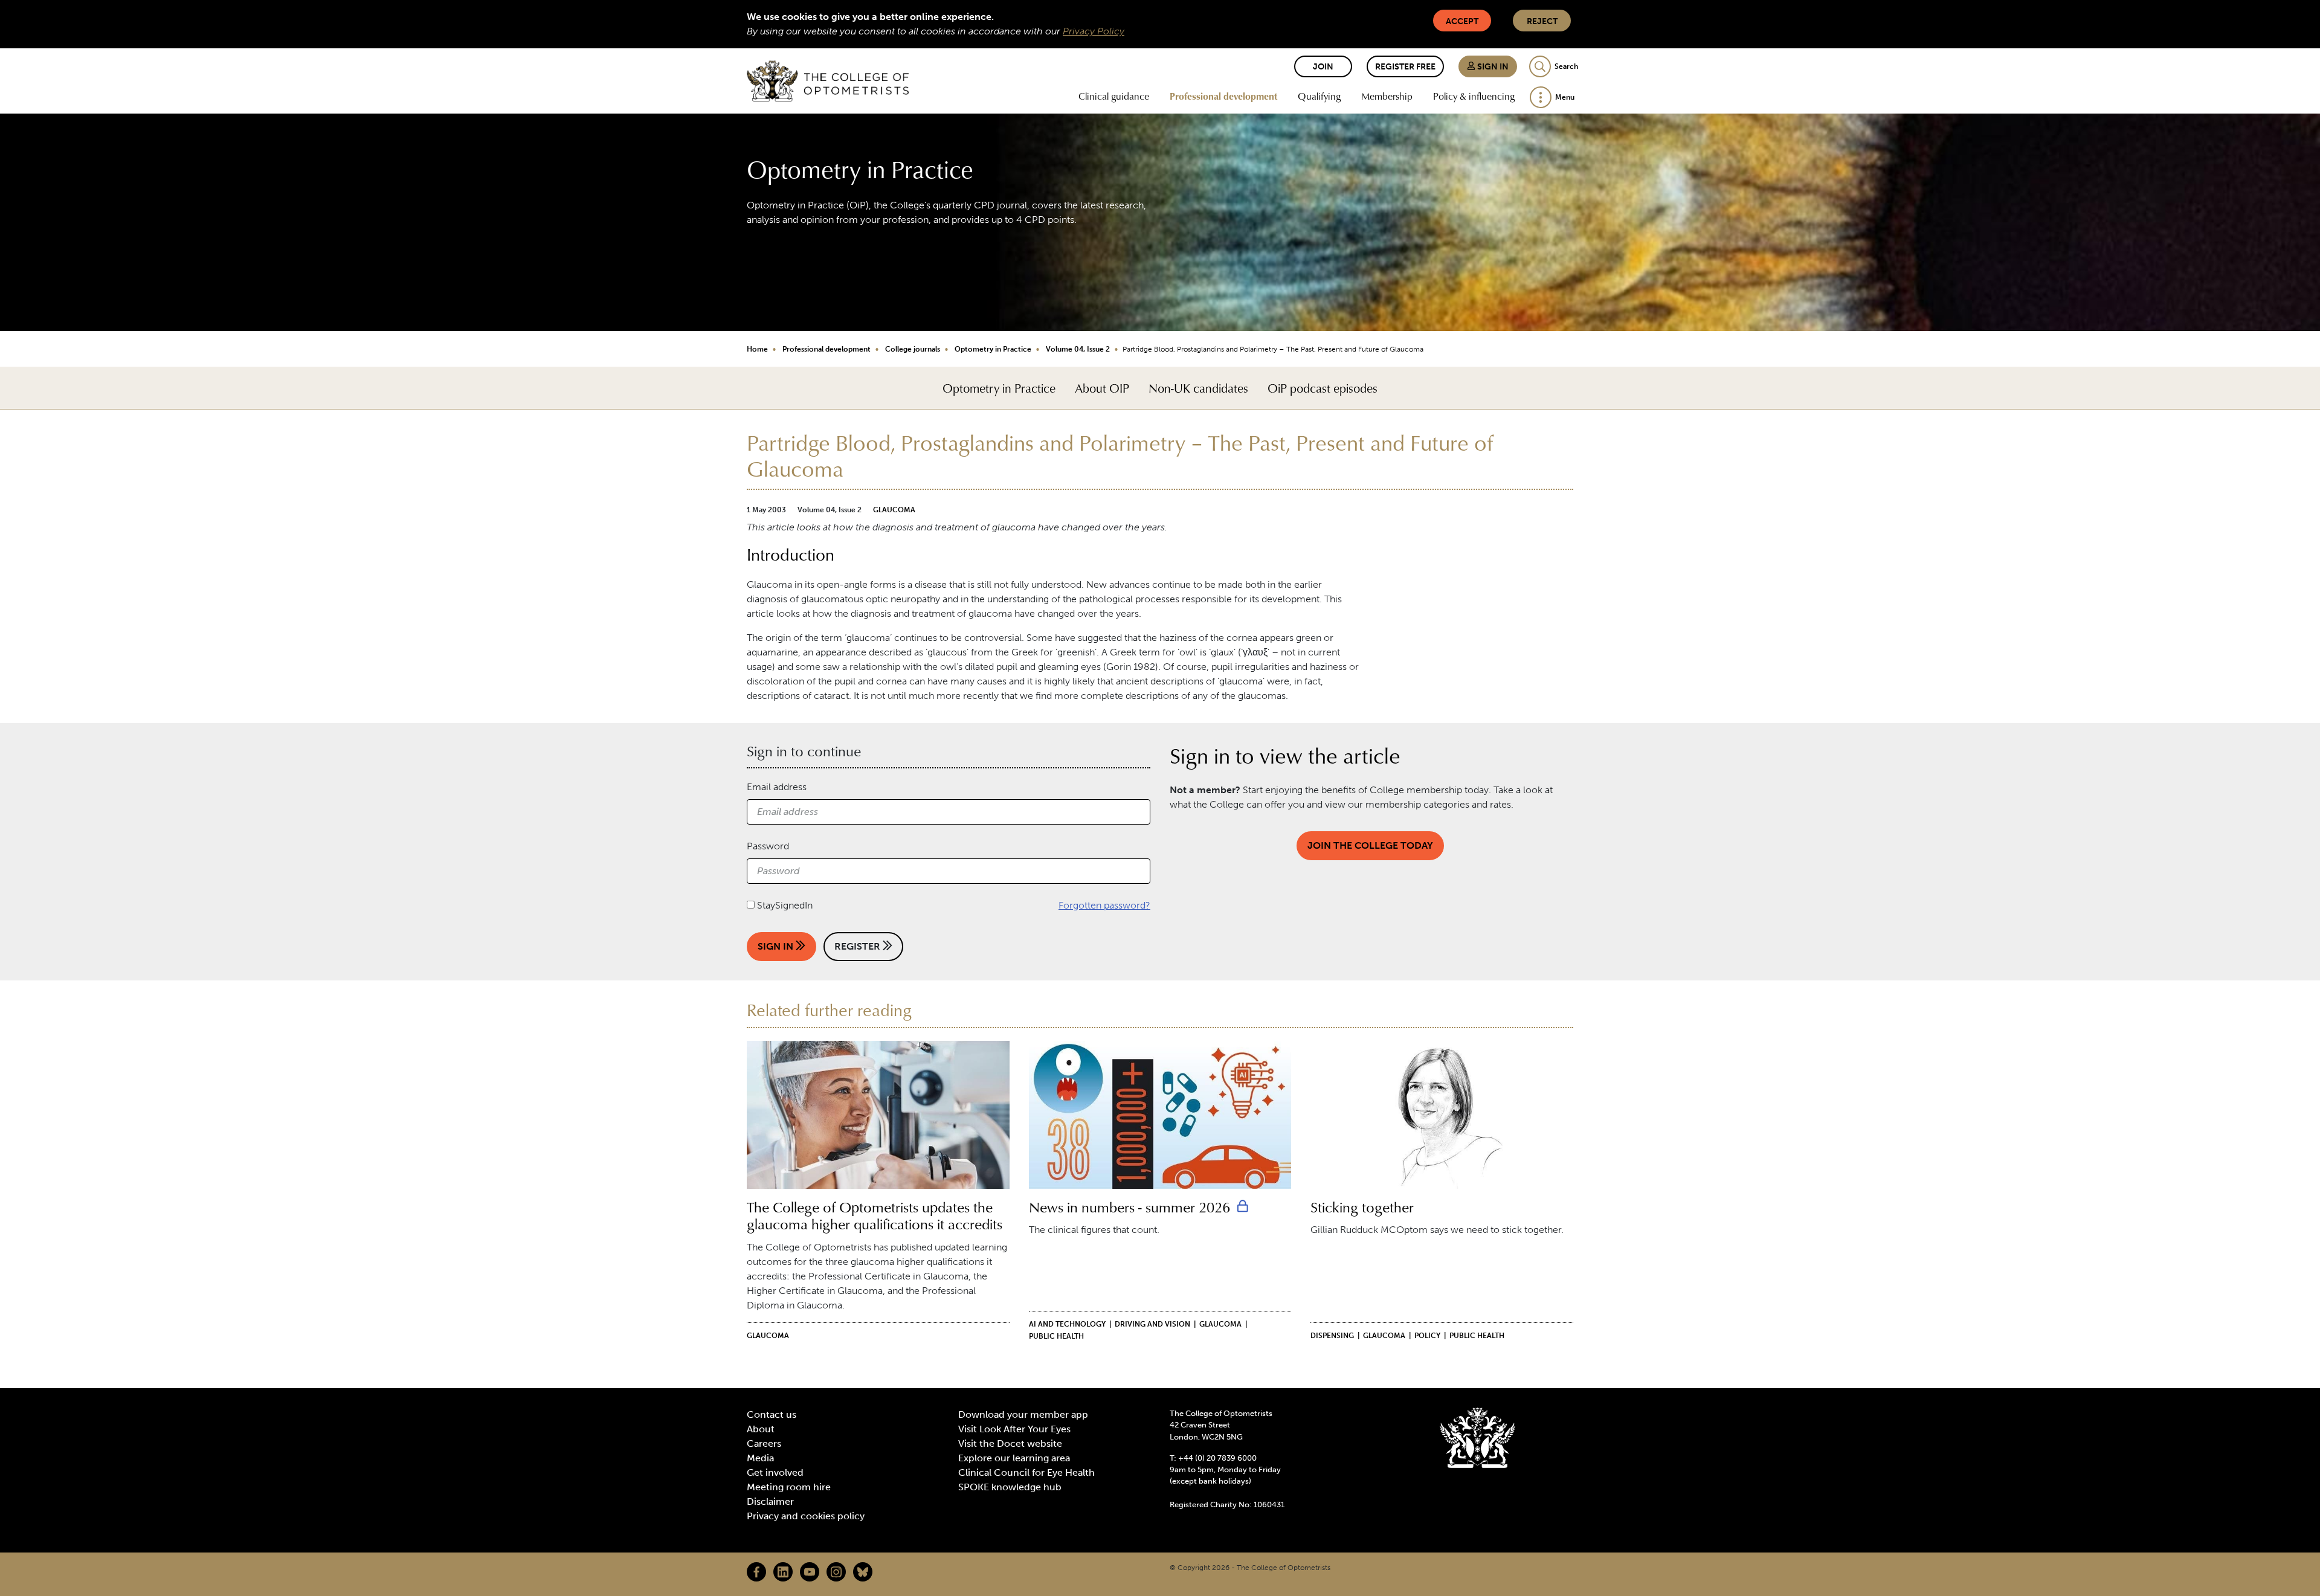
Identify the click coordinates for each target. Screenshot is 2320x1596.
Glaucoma (894, 510)
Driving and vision (1152, 1324)
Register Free (1405, 67)
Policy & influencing (1474, 96)
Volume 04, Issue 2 (1078, 349)
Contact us (772, 1414)
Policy (1427, 1336)
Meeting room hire (789, 1487)
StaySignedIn (785, 905)
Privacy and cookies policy (806, 1516)
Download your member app (1023, 1414)
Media (760, 1458)
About (761, 1429)
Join (1323, 67)
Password (768, 846)
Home (757, 349)
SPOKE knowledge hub (1010, 1487)
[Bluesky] (863, 1572)
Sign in (1492, 67)
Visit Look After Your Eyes (1014, 1429)
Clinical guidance (1114, 96)
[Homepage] (828, 81)
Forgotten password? (1104, 905)
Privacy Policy (1094, 31)
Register (859, 946)
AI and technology (1067, 1324)
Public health (1056, 1336)
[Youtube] (810, 1572)
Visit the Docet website (1010, 1443)
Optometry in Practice (993, 349)
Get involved (775, 1472)
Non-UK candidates (1198, 388)
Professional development (1223, 96)
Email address (777, 787)
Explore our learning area (1014, 1458)
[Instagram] (836, 1572)
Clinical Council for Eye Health (1026, 1472)
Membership (1387, 96)
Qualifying (1319, 96)
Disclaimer (770, 1501)
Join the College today (1370, 845)
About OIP (1102, 388)
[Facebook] (756, 1572)
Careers (764, 1443)
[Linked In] (783, 1572)
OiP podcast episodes (1323, 388)
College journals (913, 349)
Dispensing (1332, 1336)
